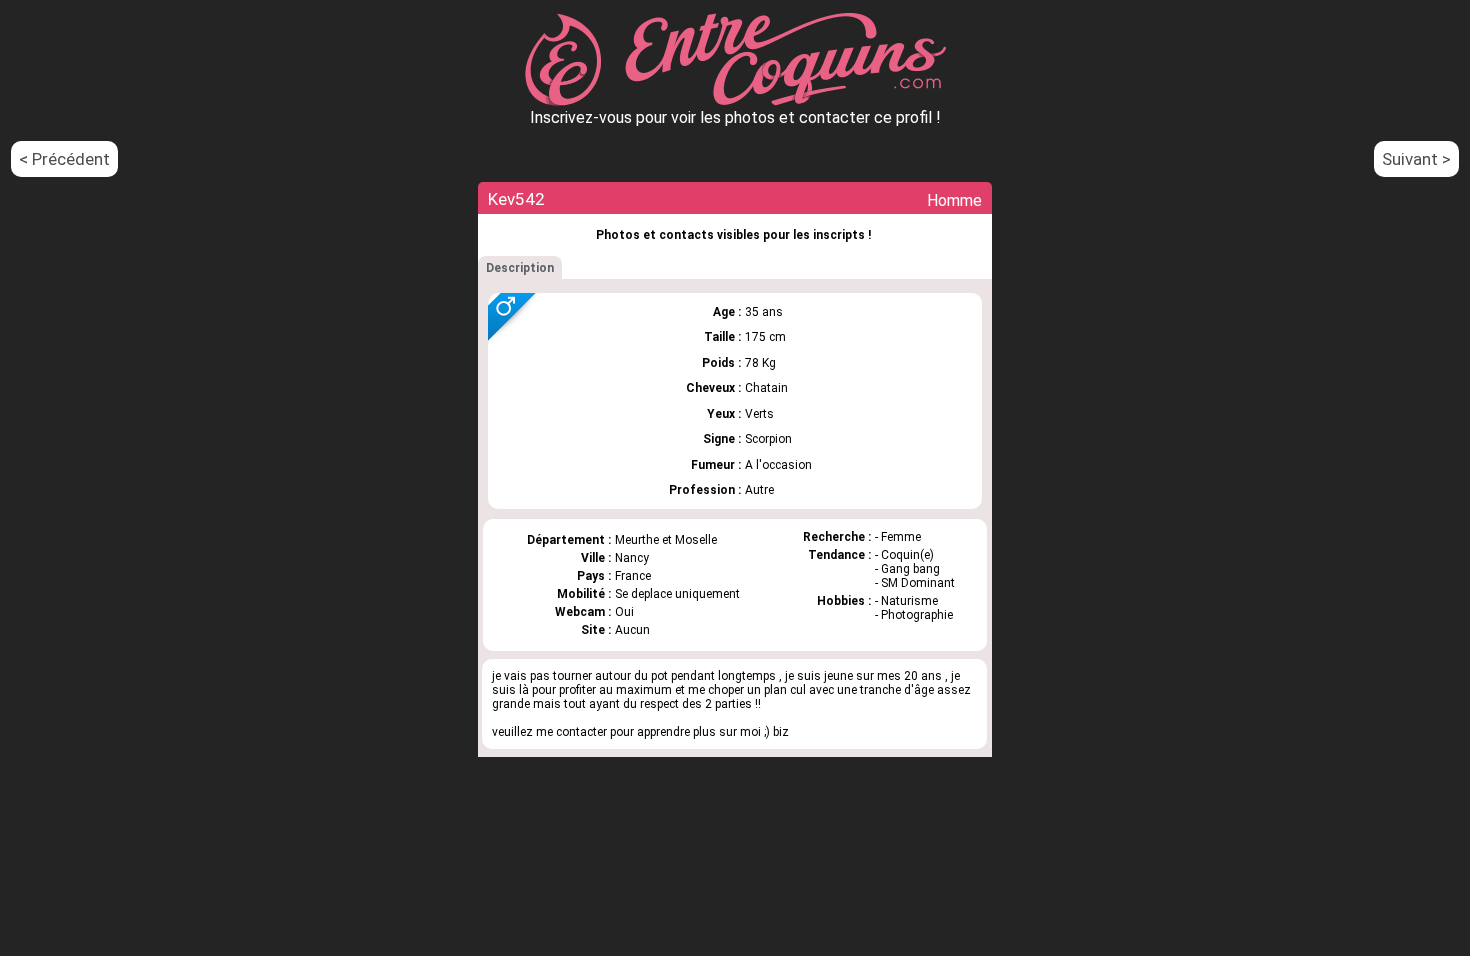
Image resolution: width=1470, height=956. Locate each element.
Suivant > (1416, 159)
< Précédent (64, 159)
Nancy (632, 558)
